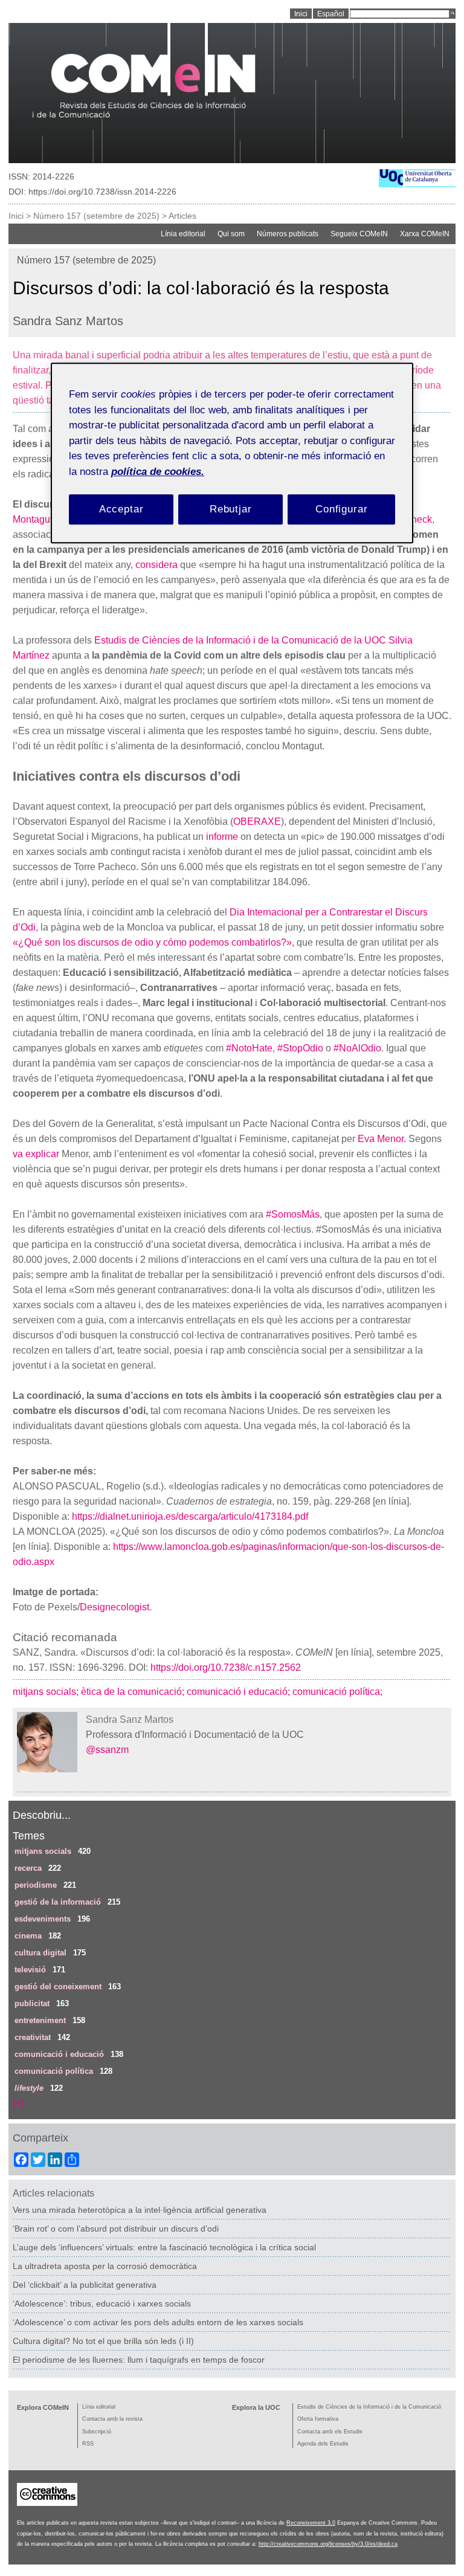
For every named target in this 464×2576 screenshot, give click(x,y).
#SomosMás (293, 1214)
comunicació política (54, 2071)
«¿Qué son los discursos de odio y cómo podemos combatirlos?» (152, 942)
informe (222, 837)
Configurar (342, 510)
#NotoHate (249, 1048)
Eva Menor (381, 1139)
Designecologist (114, 1607)
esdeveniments (43, 1919)
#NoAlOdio (357, 1048)
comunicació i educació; (240, 1692)
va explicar (36, 1154)
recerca (28, 1868)
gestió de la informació (58, 1902)
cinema (28, 1936)
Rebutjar (231, 510)
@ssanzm (107, 1750)
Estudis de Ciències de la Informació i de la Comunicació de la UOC (240, 640)
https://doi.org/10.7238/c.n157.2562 (226, 1667)
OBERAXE (257, 822)
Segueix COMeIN (359, 234)
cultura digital (40, 1953)
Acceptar (121, 510)
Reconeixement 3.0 (311, 2523)
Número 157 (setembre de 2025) (96, 216)
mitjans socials (43, 1851)
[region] (232, 454)
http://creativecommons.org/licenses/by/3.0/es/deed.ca (328, 2544)
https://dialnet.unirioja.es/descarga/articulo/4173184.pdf (190, 1516)
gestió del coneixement (58, 1987)
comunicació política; (339, 1692)
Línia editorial (183, 234)
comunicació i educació (59, 2054)
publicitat (32, 2003)
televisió (30, 1970)
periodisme (36, 1885)
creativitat (33, 2037)
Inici (16, 216)
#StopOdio (300, 1048)
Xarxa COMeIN (425, 234)
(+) (18, 2103)
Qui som (231, 234)
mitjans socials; (47, 1692)
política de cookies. (158, 472)
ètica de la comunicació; (134, 1692)
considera (156, 565)
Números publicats (288, 234)
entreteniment (40, 2020)
